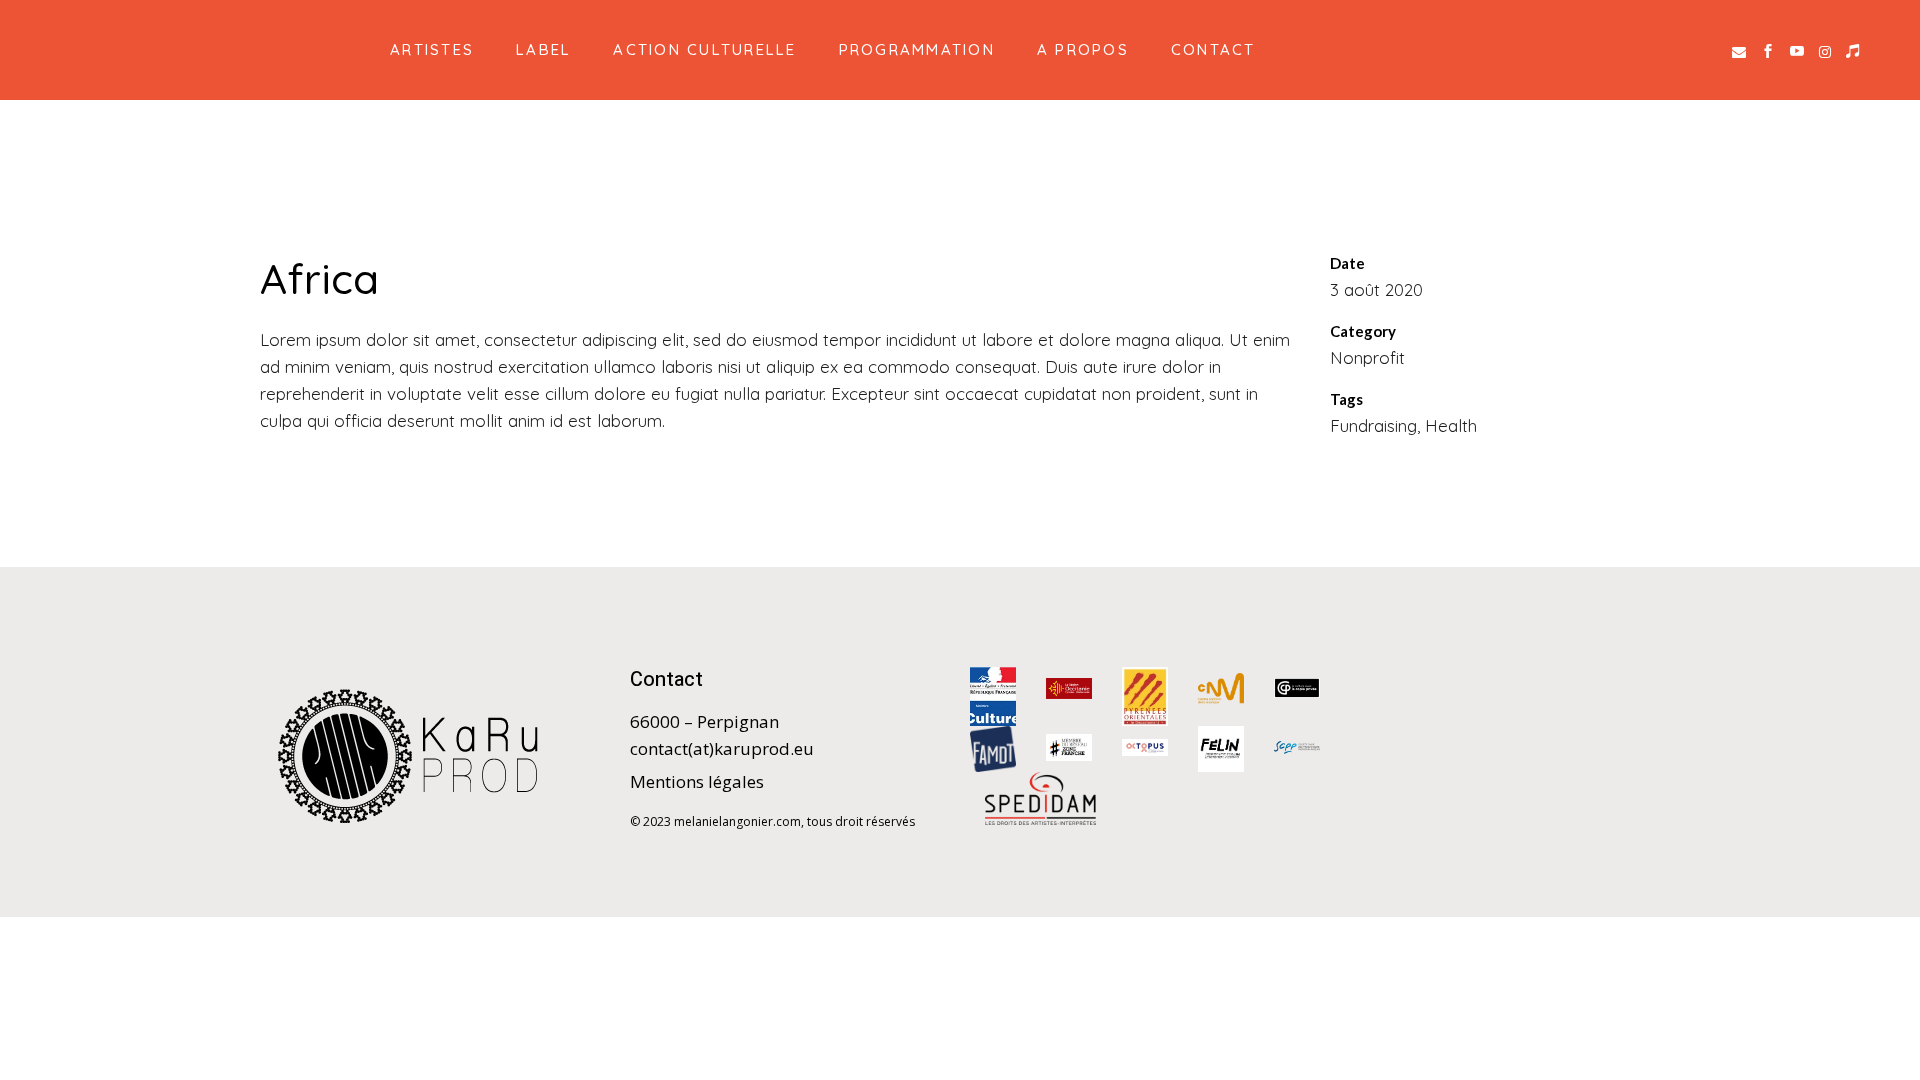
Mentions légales (697, 781)
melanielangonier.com (737, 821)
